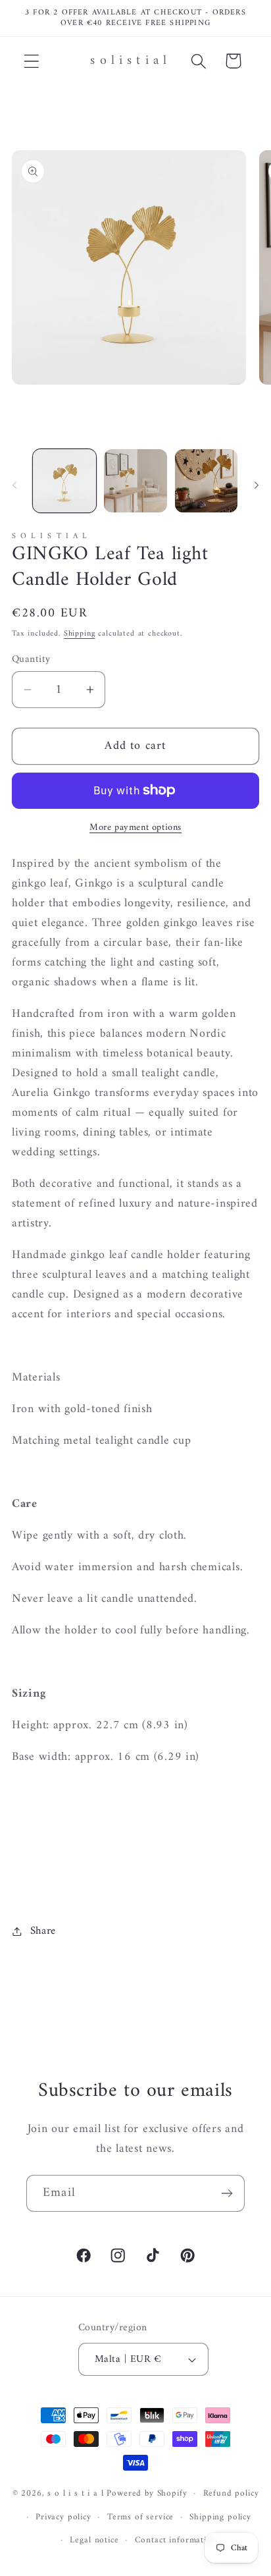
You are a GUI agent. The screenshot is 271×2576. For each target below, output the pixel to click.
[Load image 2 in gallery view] (135, 481)
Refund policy (231, 2493)
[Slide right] (257, 485)
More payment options (135, 828)
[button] (32, 61)
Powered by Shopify (147, 2493)
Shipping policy (220, 2517)
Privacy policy (63, 2517)
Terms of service (140, 2517)
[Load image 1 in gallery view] (64, 481)
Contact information (176, 2540)
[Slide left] (14, 485)
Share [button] (43, 1931)
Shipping (80, 634)
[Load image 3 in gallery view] (207, 481)
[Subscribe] (227, 2193)
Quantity (31, 659)
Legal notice (94, 2540)
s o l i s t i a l (75, 2493)
